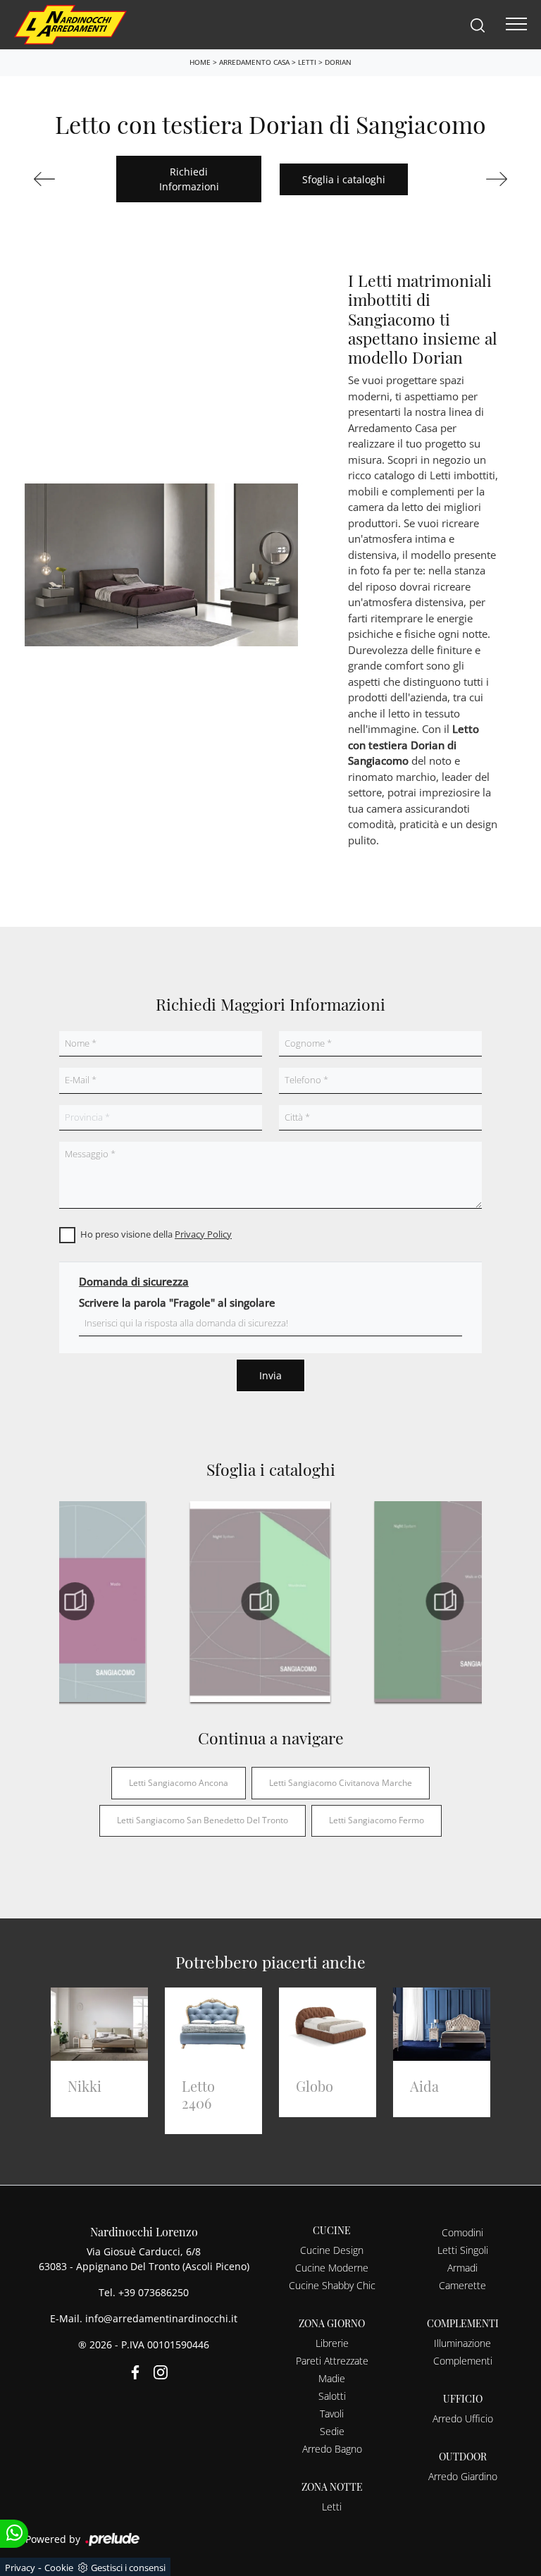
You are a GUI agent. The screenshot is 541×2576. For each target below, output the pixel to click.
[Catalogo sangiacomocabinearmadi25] (445, 1601)
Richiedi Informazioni (189, 179)
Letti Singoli (463, 2250)
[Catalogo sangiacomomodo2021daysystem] (75, 1601)
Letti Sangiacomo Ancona (179, 1783)
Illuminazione (462, 2343)
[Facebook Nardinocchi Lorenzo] (132, 2371)
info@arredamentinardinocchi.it (161, 2318)
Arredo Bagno (332, 2449)
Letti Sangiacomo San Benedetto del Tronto (203, 1820)
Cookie (59, 2568)
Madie (332, 2378)
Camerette (462, 2285)
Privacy (20, 2568)
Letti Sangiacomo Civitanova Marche (341, 1783)
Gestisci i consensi (128, 2568)
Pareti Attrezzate (332, 2361)
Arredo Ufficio (463, 2418)
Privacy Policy (203, 1234)
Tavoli (332, 2414)
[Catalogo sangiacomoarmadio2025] (260, 1601)
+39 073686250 (154, 2292)
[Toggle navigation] (516, 25)
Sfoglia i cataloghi (344, 179)
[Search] (478, 24)
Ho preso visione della (156, 1234)
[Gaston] (475, 179)
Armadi (462, 2268)
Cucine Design (332, 2250)
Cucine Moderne (332, 2268)
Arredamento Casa (254, 62)
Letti (307, 62)
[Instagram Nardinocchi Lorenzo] (156, 2371)
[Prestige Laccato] (66, 179)
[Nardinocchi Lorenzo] (70, 23)
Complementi (463, 2361)
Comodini (462, 2232)
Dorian (338, 62)
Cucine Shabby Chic (332, 2285)
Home (200, 62)
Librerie (332, 2343)
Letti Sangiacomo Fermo (377, 1820)
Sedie (332, 2431)
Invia (270, 1375)
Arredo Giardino (463, 2476)
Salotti (332, 2396)
